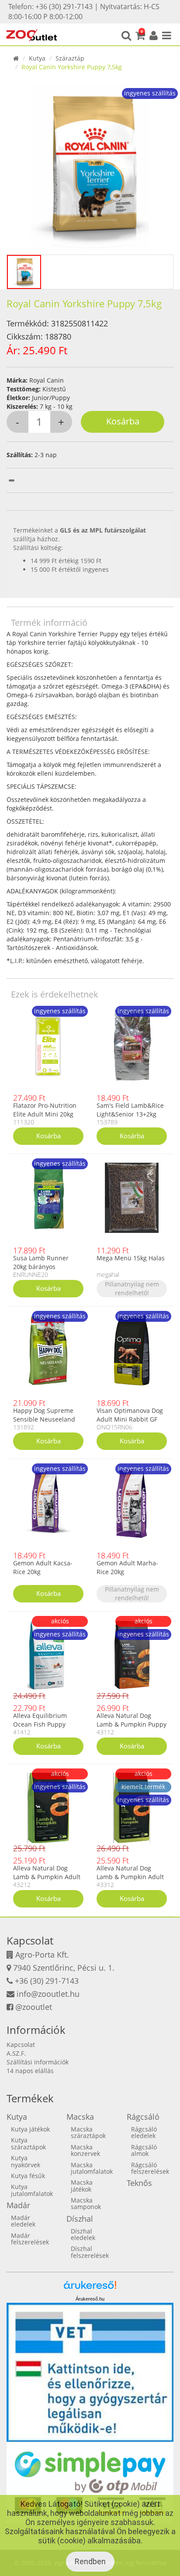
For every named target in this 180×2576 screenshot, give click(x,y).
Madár (18, 2205)
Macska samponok (86, 2203)
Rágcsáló (143, 2117)
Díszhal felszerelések (90, 2252)
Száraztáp (70, 58)
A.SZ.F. (16, 2053)
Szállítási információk (38, 2062)
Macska (80, 2117)
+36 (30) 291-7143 (47, 1981)
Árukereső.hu (90, 2299)
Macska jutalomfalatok (92, 2168)
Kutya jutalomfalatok (32, 2190)
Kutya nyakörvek (26, 2161)
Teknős (139, 2183)
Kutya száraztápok (28, 2143)
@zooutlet (34, 2007)
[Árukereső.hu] (90, 2288)
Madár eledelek (23, 2221)
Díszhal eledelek (83, 2234)
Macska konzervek (85, 2150)
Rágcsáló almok (144, 2150)
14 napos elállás (30, 2071)
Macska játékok (82, 2186)
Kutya (37, 58)
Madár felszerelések (30, 2239)
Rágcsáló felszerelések (150, 2168)
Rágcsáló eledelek (144, 2132)
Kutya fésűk (28, 2176)
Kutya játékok (30, 2129)
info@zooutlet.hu (48, 1994)
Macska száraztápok (88, 2132)
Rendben (90, 2561)
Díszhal (80, 2219)
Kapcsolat (21, 2045)
